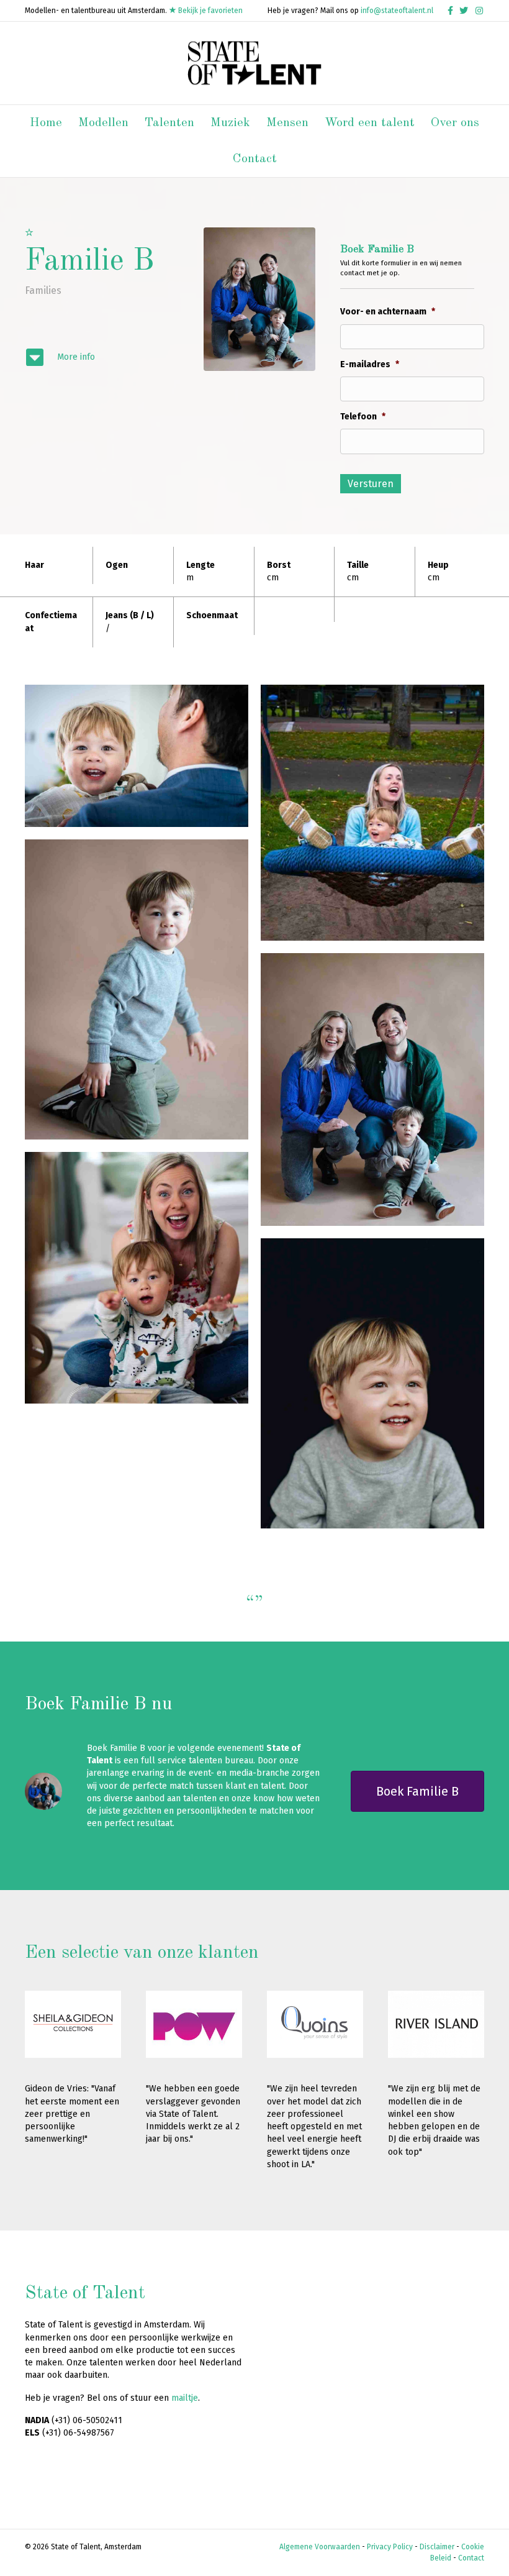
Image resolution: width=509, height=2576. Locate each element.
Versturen (371, 484)
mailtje (185, 2398)
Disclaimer (437, 2547)
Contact (255, 159)
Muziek (230, 123)
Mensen (287, 123)
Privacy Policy (390, 2547)
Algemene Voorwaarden (320, 2547)
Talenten (169, 123)
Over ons (455, 123)
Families (43, 290)
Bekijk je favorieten (209, 11)
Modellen (103, 123)
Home (46, 123)
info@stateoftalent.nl (397, 11)
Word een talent (370, 123)
